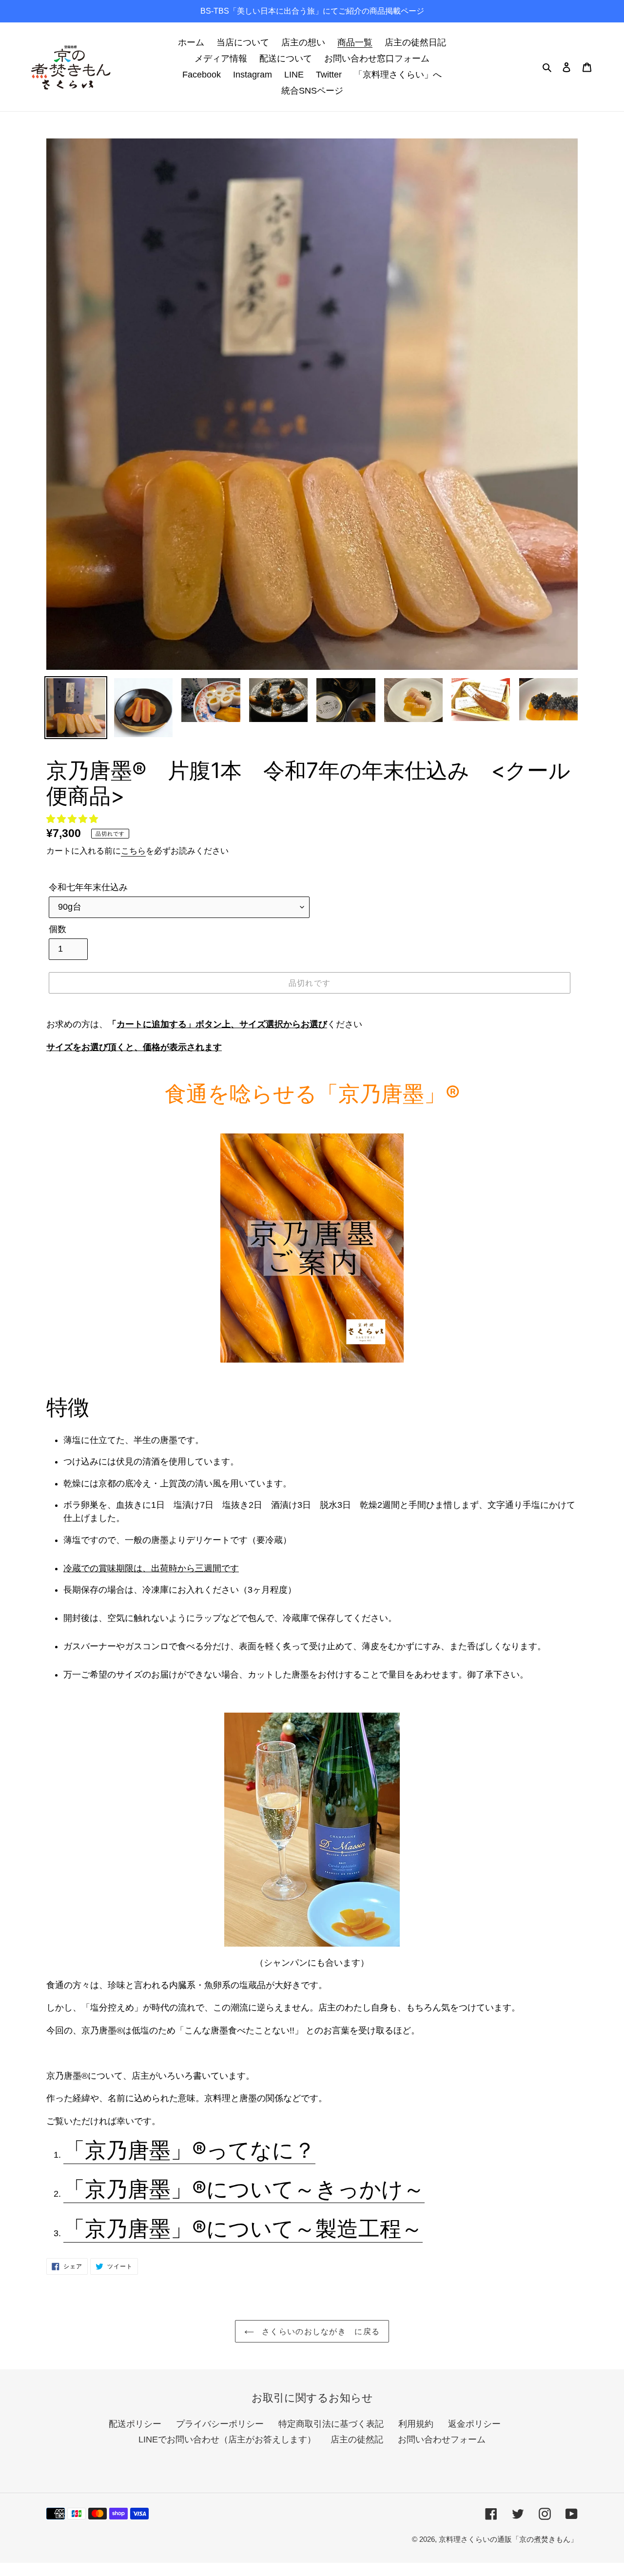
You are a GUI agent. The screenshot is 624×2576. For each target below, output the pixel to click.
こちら (133, 851)
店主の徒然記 (357, 2439)
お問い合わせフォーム (442, 2439)
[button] (73, 819)
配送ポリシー (135, 2424)
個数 (58, 929)
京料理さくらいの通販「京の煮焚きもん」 (508, 2539)
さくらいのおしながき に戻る (319, 2331)
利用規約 (416, 2424)
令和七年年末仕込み (88, 887)
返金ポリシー (474, 2424)
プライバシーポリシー (220, 2424)
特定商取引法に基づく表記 (331, 2424)
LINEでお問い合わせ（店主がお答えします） (227, 2439)
